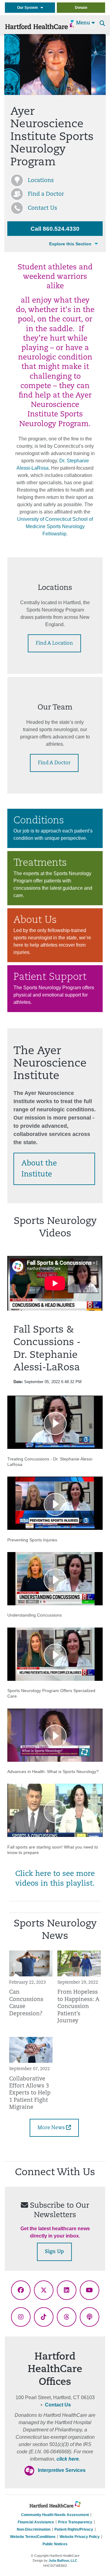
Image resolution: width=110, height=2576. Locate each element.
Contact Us (42, 209)
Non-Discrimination (34, 2529)
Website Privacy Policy (80, 2537)
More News (52, 2128)
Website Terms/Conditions (33, 2537)
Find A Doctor (54, 763)
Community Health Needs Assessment (55, 2515)
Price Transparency (75, 2522)
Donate (81, 8)
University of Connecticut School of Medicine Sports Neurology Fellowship (55, 526)
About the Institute (39, 1169)
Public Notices (55, 2544)
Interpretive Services (62, 2470)
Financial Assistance (36, 2522)
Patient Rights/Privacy (74, 2529)
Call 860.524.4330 (55, 229)
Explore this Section (70, 244)
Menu (84, 23)
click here (68, 2459)
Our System (29, 8)
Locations (41, 181)
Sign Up (54, 2252)
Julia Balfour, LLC (63, 2560)
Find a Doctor (46, 195)
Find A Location (54, 643)
